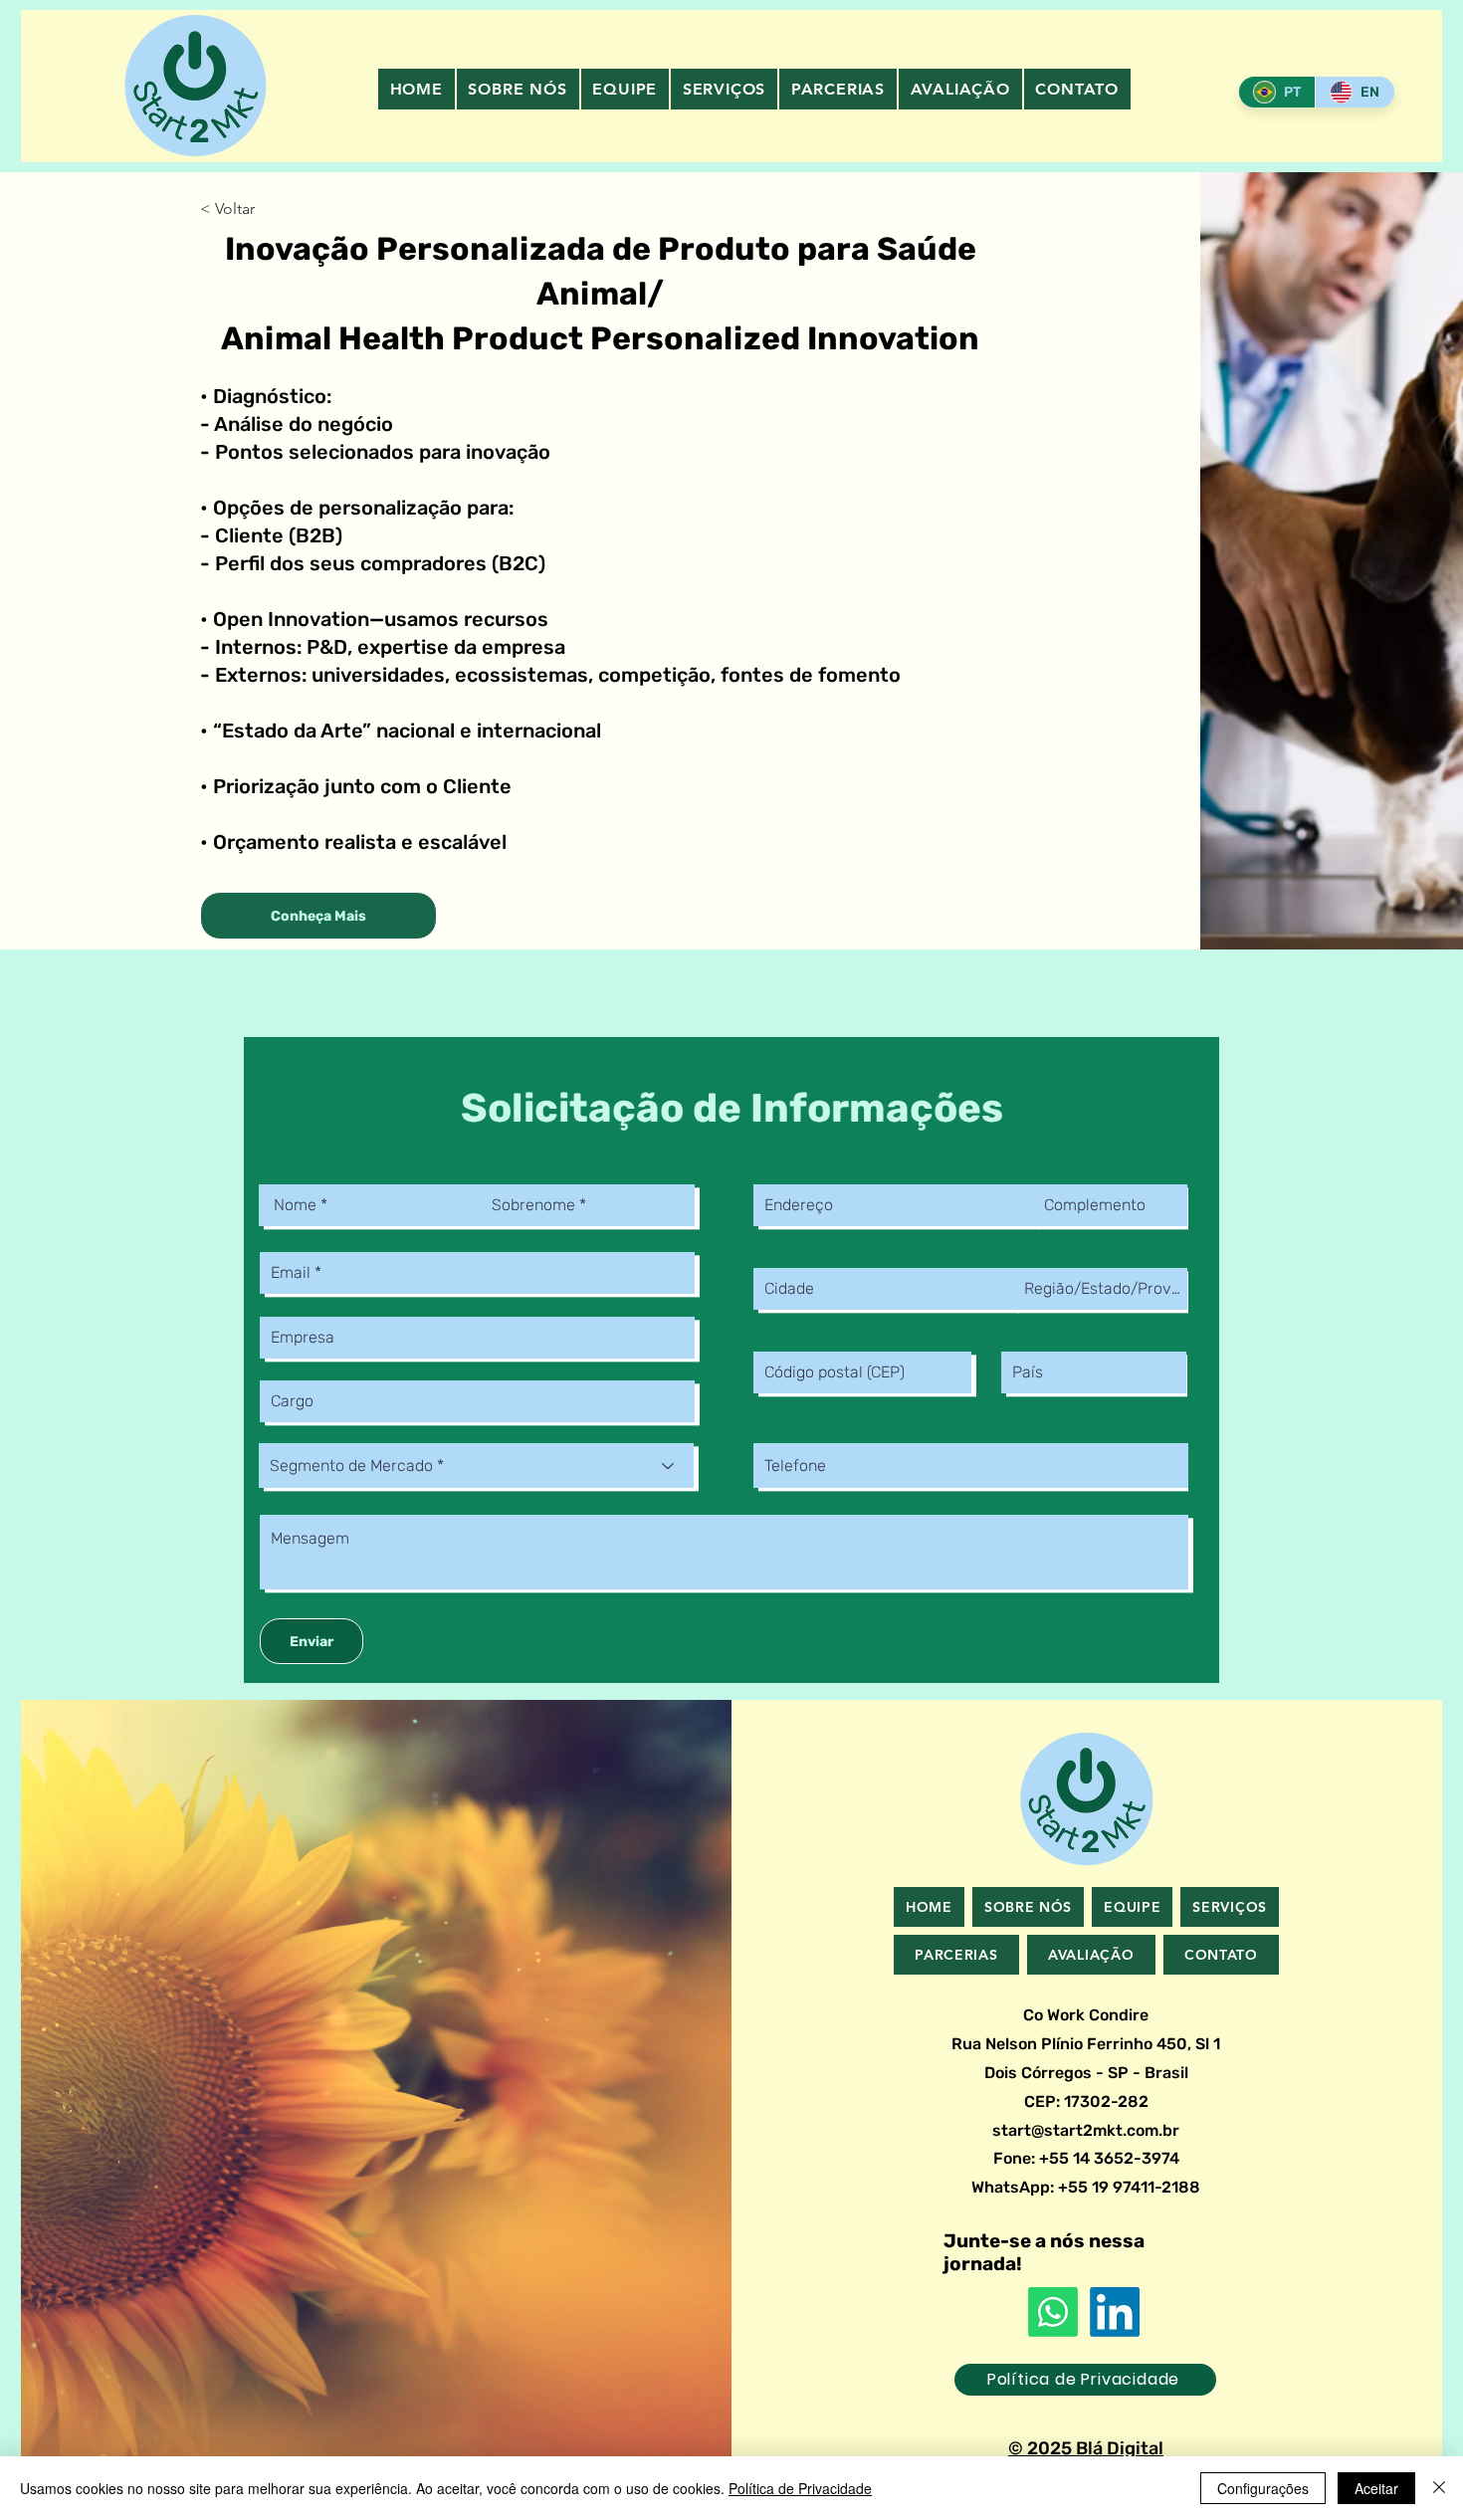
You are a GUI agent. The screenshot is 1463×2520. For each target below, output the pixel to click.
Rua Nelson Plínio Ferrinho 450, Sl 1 (1086, 2044)
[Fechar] (1439, 2488)
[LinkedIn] (1115, 2312)
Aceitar (1376, 2488)
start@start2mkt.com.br (1086, 2130)
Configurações (1263, 2488)
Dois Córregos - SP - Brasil (1086, 2073)
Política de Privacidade (800, 2488)
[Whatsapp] (1053, 2312)
